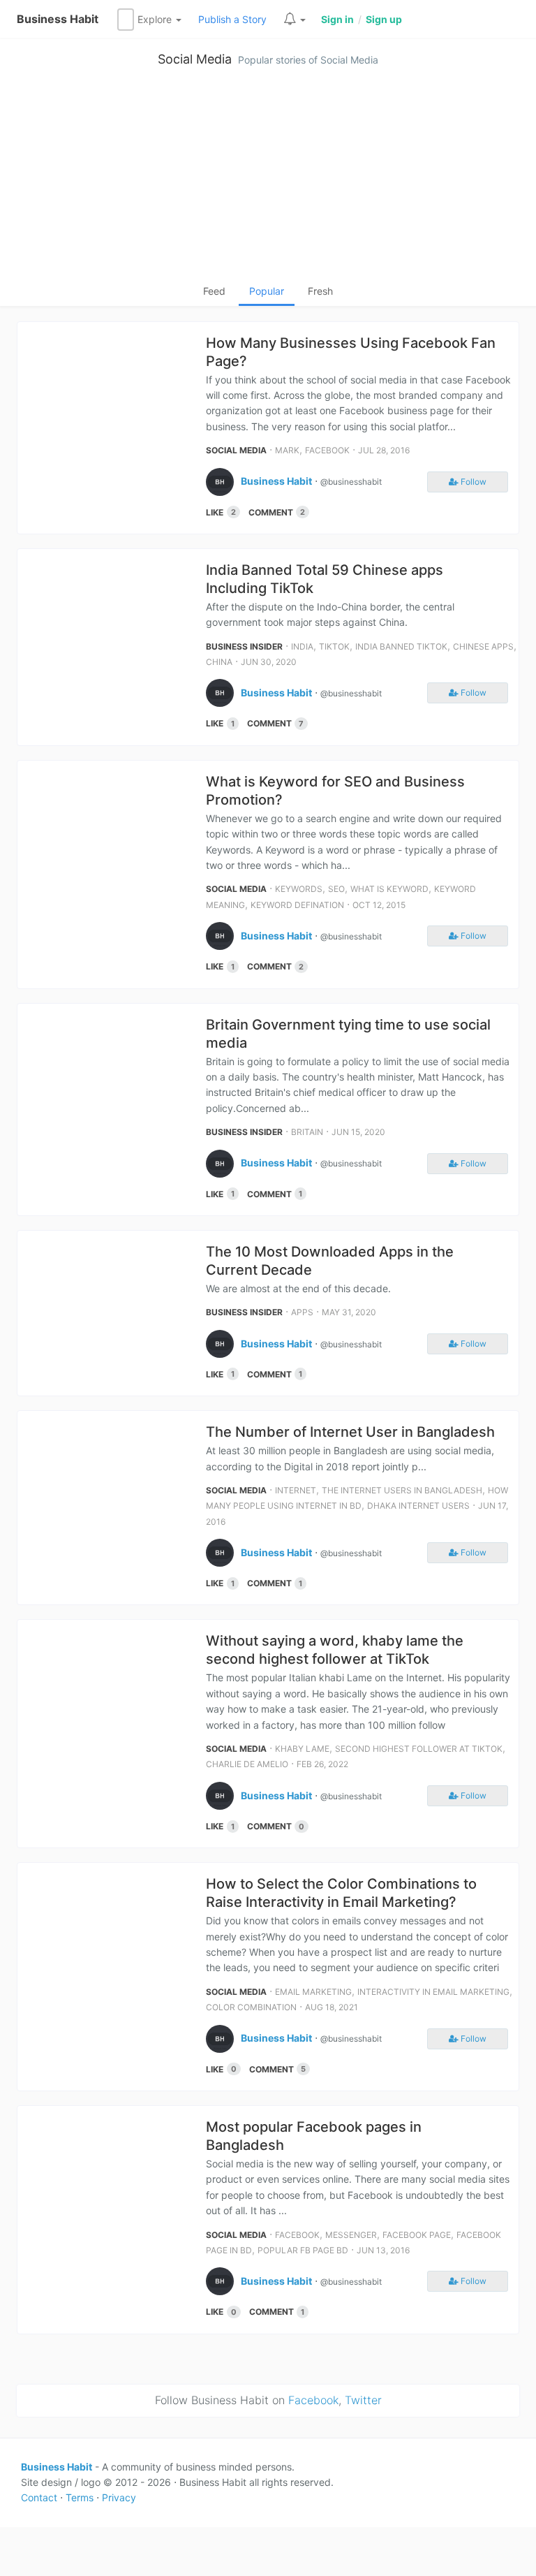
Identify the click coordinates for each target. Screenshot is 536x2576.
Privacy (119, 2497)
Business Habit (58, 19)
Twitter (363, 2400)
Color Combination (251, 2007)
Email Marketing (313, 1992)
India (302, 646)
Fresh (320, 291)
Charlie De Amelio (247, 1764)
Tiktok (334, 646)
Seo (336, 889)
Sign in (337, 19)
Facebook (327, 450)
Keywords (299, 889)
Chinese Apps (483, 646)
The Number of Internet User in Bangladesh (350, 1432)
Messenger (351, 2235)
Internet (296, 1490)
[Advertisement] (268, 179)
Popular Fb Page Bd (303, 2250)
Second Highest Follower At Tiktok (419, 1749)
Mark (287, 450)
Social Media (195, 59)
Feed (214, 291)
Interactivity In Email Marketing (433, 1992)
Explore (156, 19)
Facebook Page (417, 2235)
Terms (80, 2497)
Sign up (384, 19)
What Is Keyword (389, 889)
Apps (302, 1312)
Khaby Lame (302, 1749)
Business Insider (244, 646)
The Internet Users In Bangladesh (402, 1490)
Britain (307, 1132)
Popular (267, 291)
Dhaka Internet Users (418, 1506)
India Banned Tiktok (401, 646)
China (219, 662)
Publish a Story (232, 19)
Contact (39, 2497)
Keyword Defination (297, 905)
